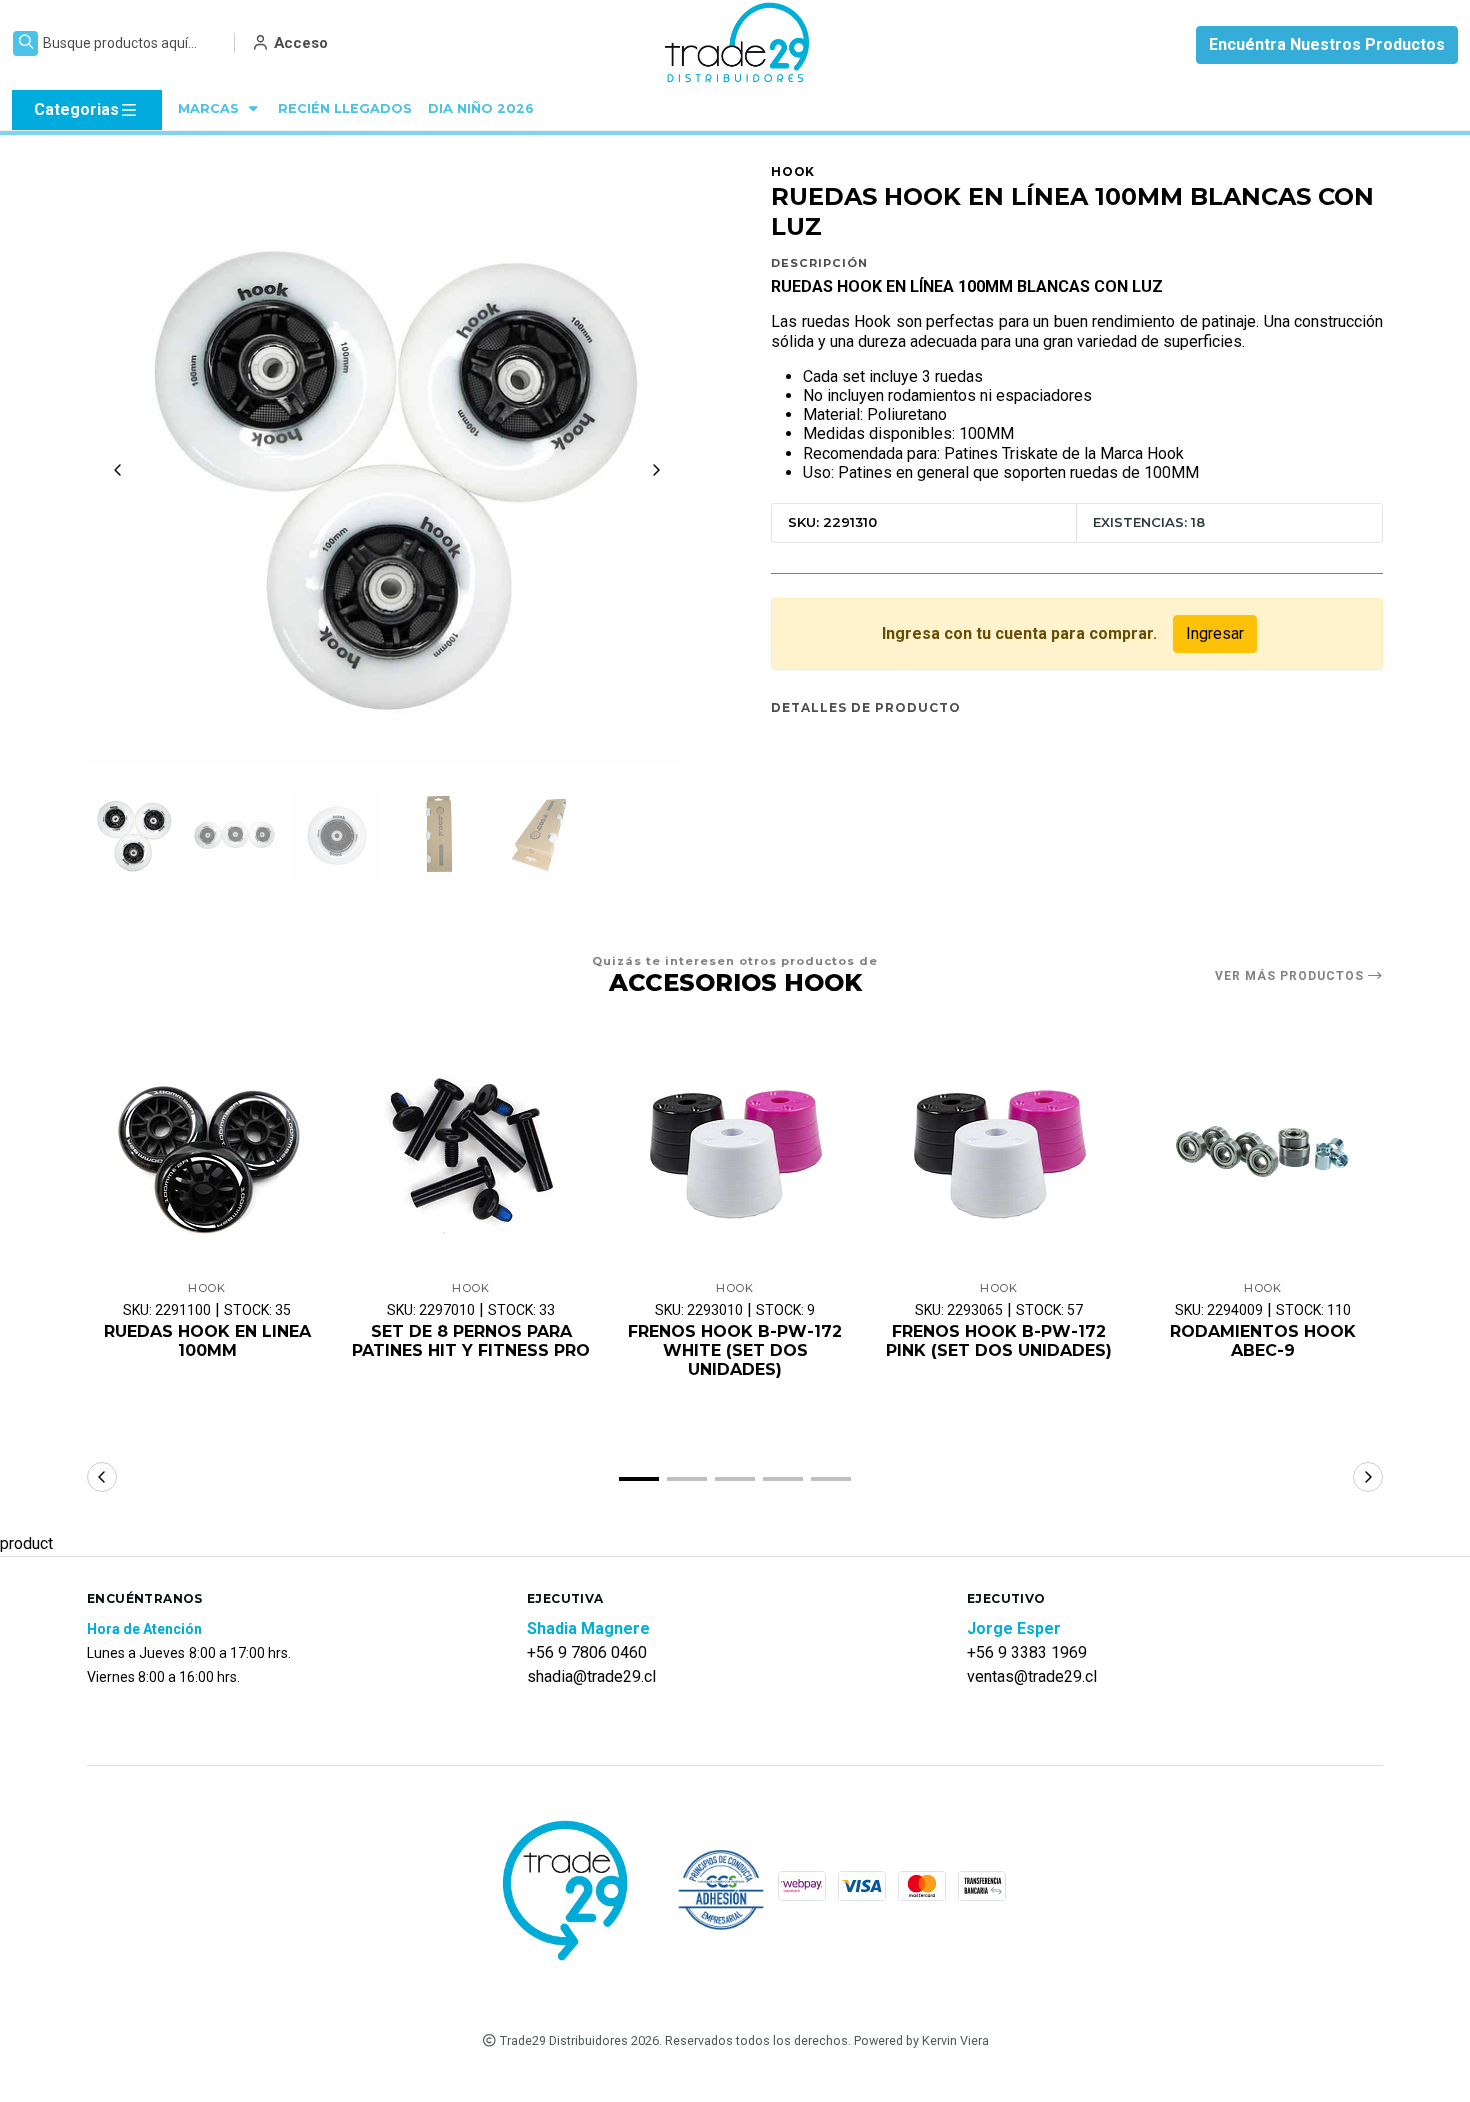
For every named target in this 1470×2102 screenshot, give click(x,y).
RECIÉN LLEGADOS (345, 108)
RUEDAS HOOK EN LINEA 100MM (207, 1341)
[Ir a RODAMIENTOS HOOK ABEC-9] (1263, 1151)
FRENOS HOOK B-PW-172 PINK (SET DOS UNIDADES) (999, 1341)
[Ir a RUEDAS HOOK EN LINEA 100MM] (207, 1151)
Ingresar (1215, 633)
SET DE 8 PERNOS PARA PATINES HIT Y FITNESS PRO (471, 1341)
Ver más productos (1291, 976)
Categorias (76, 109)
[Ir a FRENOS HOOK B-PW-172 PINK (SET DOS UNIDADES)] (999, 1151)
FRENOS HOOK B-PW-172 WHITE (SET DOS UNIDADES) (735, 1350)
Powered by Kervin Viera (921, 2040)
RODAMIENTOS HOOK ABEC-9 (1263, 1341)
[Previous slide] (118, 470)
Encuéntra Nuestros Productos (1327, 44)
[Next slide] (656, 470)
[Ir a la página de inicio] (738, 45)
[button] (639, 1479)
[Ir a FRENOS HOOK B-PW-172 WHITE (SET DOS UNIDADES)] (735, 1151)
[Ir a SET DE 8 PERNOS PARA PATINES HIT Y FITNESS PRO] (471, 1151)
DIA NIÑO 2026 (481, 108)
